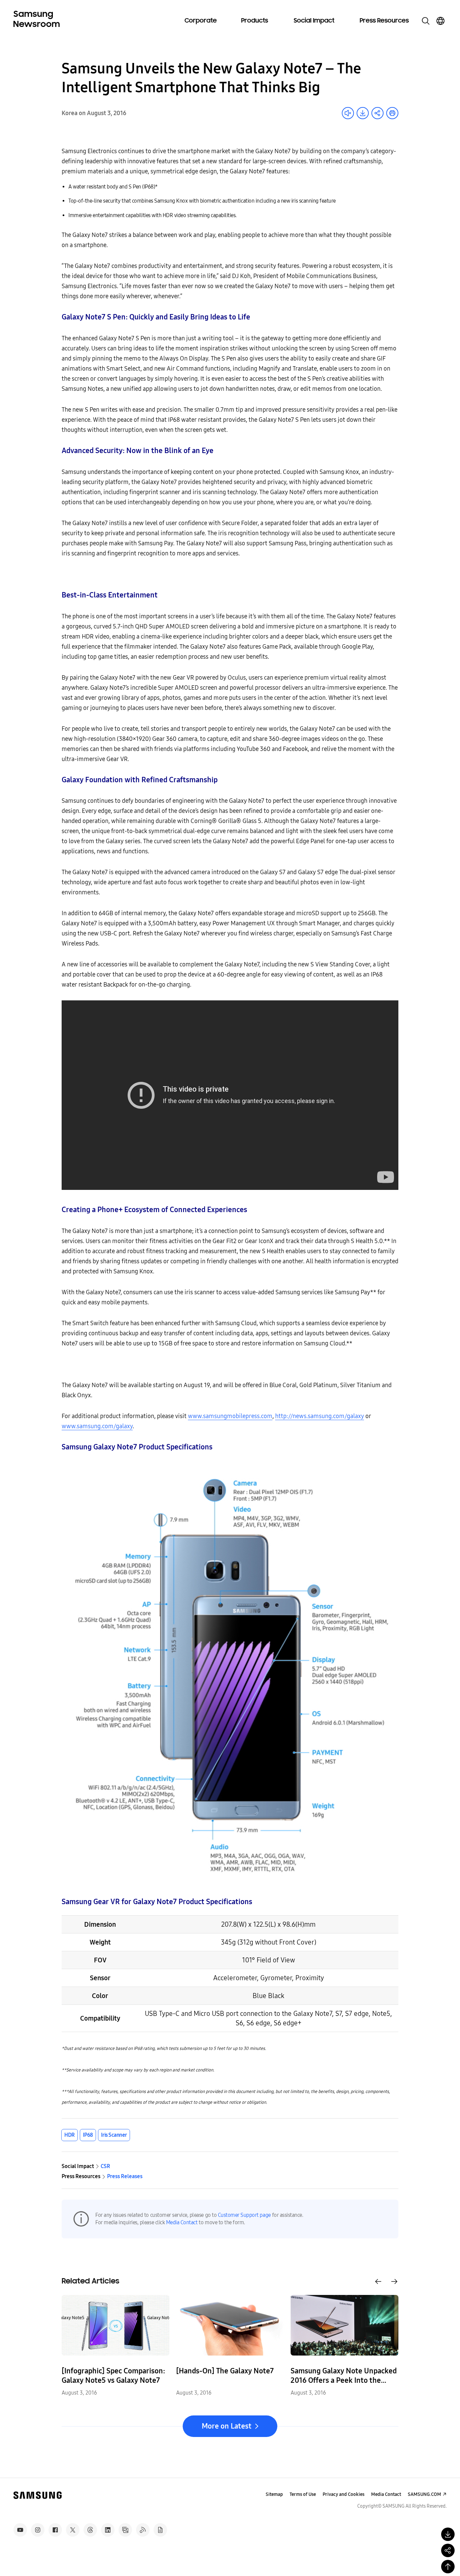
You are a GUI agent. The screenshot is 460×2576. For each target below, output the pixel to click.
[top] (448, 2567)
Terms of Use (303, 2494)
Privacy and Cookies (343, 2494)
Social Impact (314, 21)
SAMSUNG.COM (424, 2494)
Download (363, 113)
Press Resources (384, 21)
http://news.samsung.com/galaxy (320, 1416)
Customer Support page (244, 2215)
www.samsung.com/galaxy (97, 1426)
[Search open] (426, 21)
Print (392, 113)
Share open (377, 113)
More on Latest (227, 2426)
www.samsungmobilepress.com (230, 1416)
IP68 (88, 2135)
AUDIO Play (348, 113)
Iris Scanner (114, 2135)
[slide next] (394, 2281)
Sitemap (274, 2494)
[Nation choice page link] (440, 21)
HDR (70, 2135)
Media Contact (182, 2222)
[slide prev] (378, 2281)
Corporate (201, 21)
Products (255, 21)
